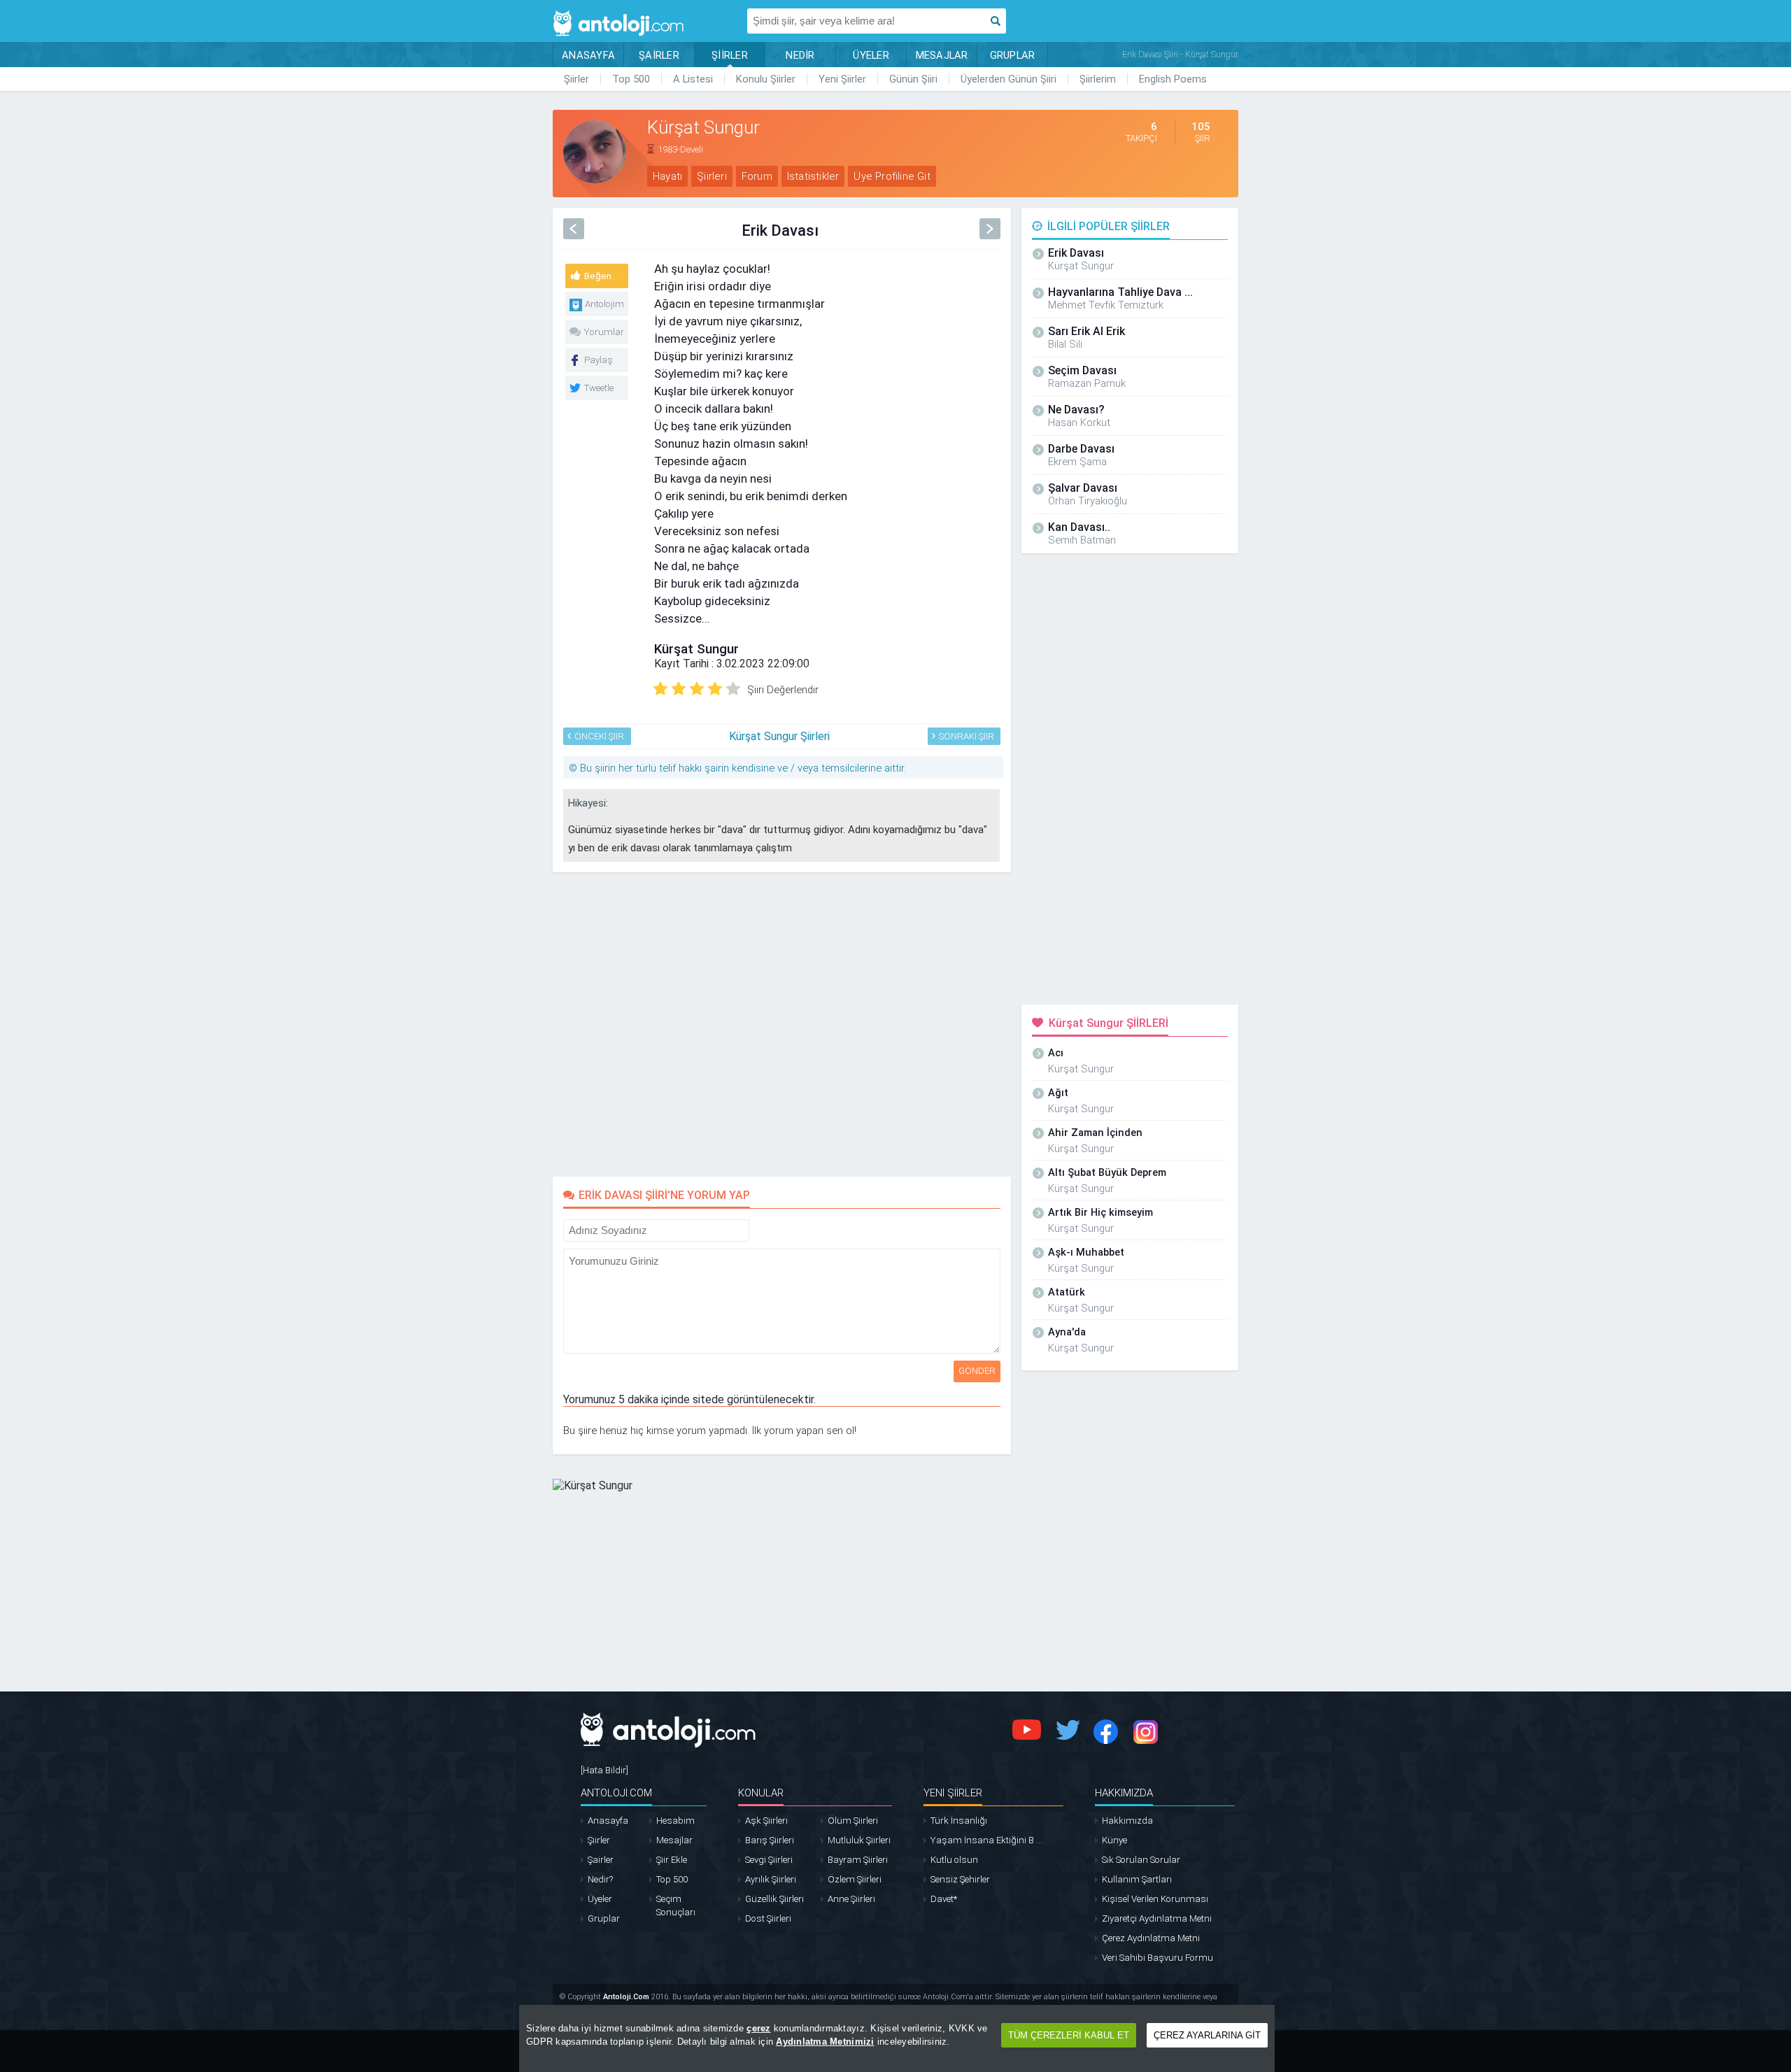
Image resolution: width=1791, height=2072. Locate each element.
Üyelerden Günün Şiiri (1008, 79)
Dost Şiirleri (768, 1918)
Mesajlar (674, 1840)
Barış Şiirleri (770, 1840)
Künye (1114, 1840)
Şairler (601, 1860)
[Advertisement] (1301, 309)
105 (1201, 127)
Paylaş (599, 360)
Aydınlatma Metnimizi (825, 2042)
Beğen (598, 276)
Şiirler (576, 79)
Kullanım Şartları (1137, 1879)
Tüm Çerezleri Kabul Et (1069, 2035)
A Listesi (693, 79)
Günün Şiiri (913, 79)
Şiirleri (712, 176)
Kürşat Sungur (696, 649)
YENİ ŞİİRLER (953, 1793)
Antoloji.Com (626, 1997)
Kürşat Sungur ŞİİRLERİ (1109, 1023)
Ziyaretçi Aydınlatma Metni (1157, 1918)
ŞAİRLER (659, 55)
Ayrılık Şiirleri (771, 1879)
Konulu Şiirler (766, 79)
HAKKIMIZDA (1124, 1793)
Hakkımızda (1127, 1821)
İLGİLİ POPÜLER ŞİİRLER (1109, 226)
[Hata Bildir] (604, 1770)
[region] (897, 2038)
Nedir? (600, 1879)
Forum (757, 176)
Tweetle (599, 388)
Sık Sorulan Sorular (1141, 1860)
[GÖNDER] (758, 1227)
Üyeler (600, 1899)
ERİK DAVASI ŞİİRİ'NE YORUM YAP (664, 1195)
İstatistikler (813, 176)
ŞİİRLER (730, 55)
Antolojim (604, 304)
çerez (758, 2028)
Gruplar (604, 1918)
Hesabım (675, 1821)
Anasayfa (608, 1821)
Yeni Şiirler (842, 79)
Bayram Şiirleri (858, 1860)
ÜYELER (871, 55)
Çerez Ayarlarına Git (1207, 2035)
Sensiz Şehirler (960, 1879)
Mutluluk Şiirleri (859, 1840)
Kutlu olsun (954, 1860)
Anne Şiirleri (851, 1899)
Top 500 (631, 79)
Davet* (944, 1899)
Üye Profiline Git (892, 176)
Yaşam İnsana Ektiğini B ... (986, 1840)
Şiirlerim (1098, 79)
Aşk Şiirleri (766, 1821)
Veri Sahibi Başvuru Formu (1158, 1958)
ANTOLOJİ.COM (616, 1793)
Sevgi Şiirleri (769, 1860)
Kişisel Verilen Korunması (1155, 1899)
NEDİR (800, 55)
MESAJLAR (942, 55)
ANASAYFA (588, 55)
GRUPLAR (1013, 55)
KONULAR (761, 1793)
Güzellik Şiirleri (774, 1899)
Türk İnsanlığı (959, 1821)
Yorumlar (604, 332)
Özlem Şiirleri (855, 1879)
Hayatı (667, 176)
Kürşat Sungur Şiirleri (779, 736)
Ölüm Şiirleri (853, 1821)
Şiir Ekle (672, 1860)
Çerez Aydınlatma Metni (1151, 1938)
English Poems (1173, 79)
